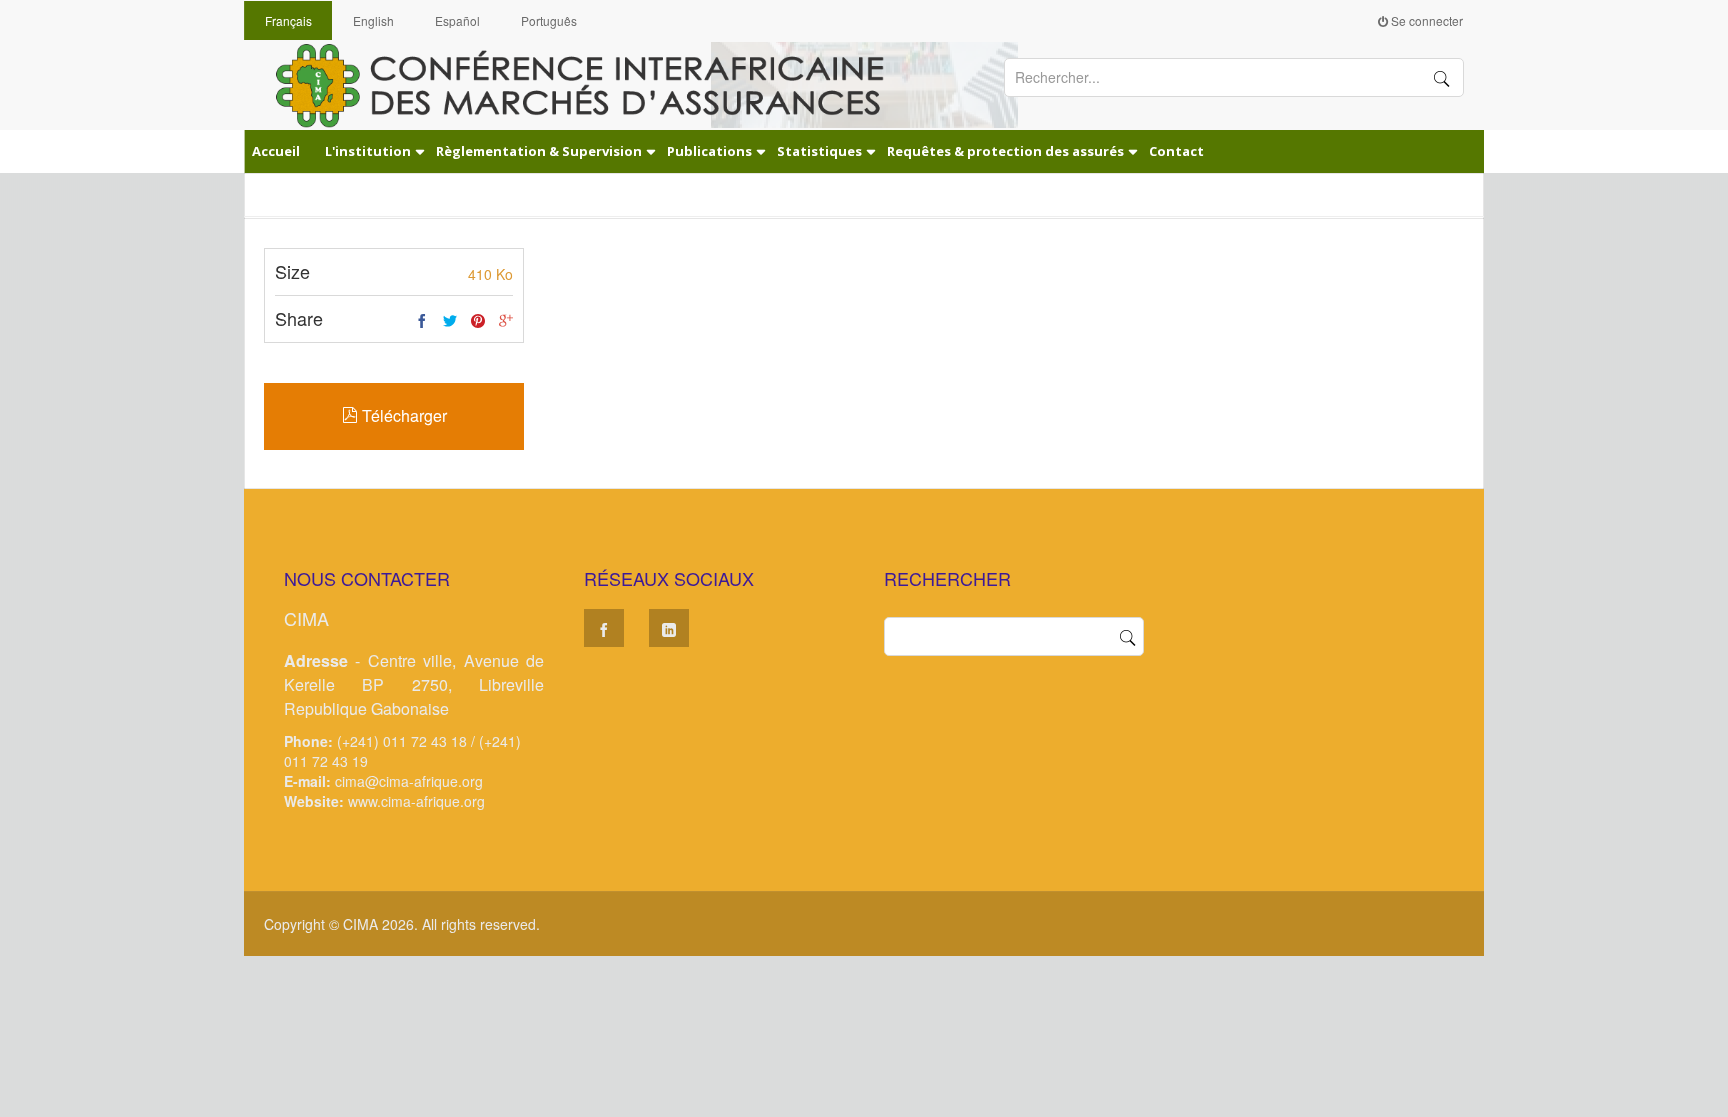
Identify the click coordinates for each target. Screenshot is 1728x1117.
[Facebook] (422, 321)
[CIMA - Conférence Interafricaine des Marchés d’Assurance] (594, 84)
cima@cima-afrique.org (409, 781)
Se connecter (1425, 20)
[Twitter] (450, 321)
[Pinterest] (478, 321)
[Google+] (506, 321)
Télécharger (402, 415)
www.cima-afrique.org (416, 801)
